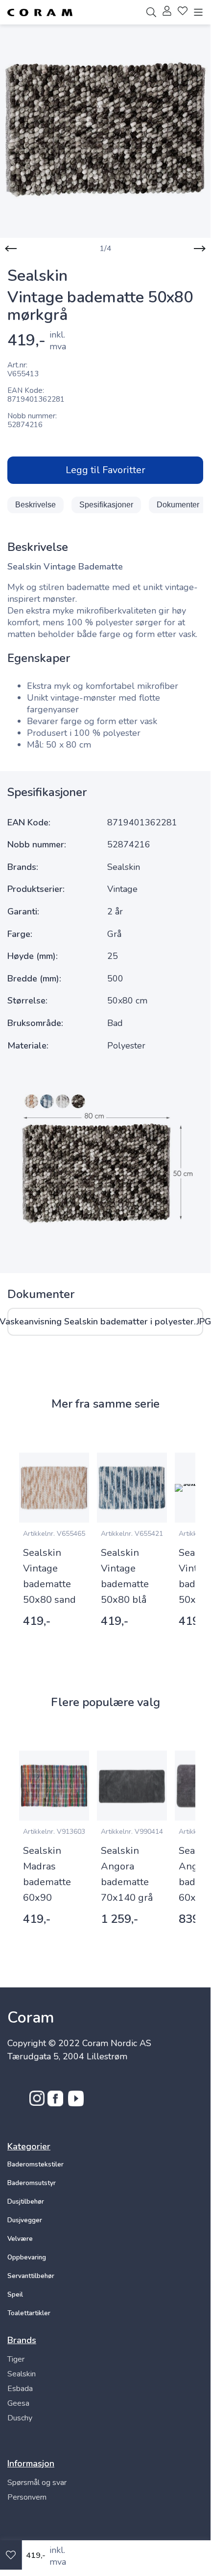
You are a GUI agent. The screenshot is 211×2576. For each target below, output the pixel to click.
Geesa (18, 2403)
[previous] (11, 249)
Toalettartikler (29, 2313)
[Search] (151, 12)
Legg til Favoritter (105, 470)
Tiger (16, 2359)
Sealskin (22, 2374)
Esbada (20, 2389)
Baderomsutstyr (32, 2183)
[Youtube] (76, 2103)
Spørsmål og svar (37, 2483)
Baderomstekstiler (35, 2165)
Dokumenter (178, 505)
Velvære (20, 2239)
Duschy (20, 2418)
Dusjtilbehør (26, 2202)
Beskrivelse (35, 505)
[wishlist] (183, 12)
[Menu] (198, 12)
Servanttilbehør (31, 2276)
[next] (200, 249)
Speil (15, 2295)
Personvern (27, 2497)
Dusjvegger (25, 2220)
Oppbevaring (27, 2257)
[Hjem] (40, 12)
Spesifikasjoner (106, 505)
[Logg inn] (167, 12)
